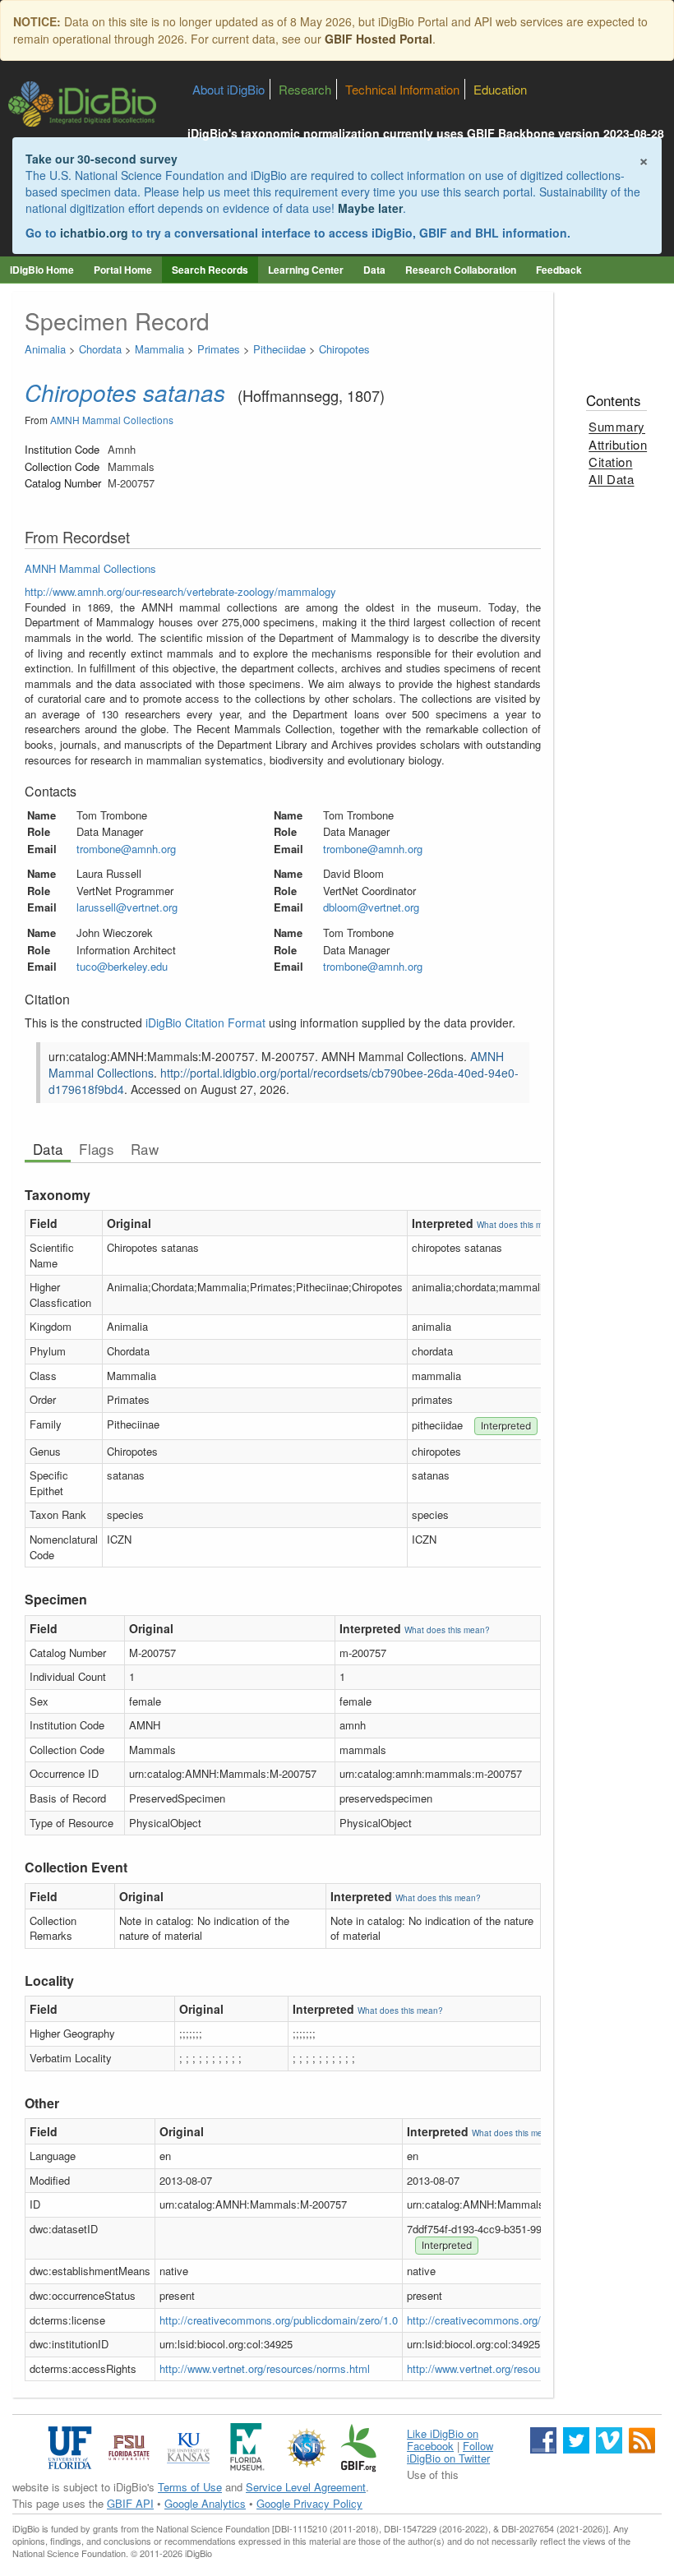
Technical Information (402, 89)
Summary (617, 426)
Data (374, 270)
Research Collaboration (461, 270)
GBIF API (130, 2503)
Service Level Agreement (306, 2487)
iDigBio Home (42, 270)
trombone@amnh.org (126, 849)
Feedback (559, 270)
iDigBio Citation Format (205, 1023)
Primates (219, 349)
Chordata (100, 349)
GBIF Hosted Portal (379, 39)
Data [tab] (48, 1149)
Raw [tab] (145, 1149)
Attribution (618, 444)
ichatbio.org (94, 233)
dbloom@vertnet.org (371, 907)
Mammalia (159, 349)
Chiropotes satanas (125, 392)
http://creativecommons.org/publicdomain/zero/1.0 (279, 2320)
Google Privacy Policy (309, 2503)
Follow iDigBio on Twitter (450, 2452)
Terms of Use (190, 2487)
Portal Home (123, 270)
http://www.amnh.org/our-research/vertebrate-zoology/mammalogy (180, 591)
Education (500, 89)
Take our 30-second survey (102, 159)
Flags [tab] (97, 1149)
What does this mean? (519, 1225)
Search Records (210, 270)
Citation (610, 462)
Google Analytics (205, 2503)
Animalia (45, 349)
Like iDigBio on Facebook (443, 2440)
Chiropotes (344, 349)
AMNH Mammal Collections (112, 420)
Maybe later (370, 208)
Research (305, 89)
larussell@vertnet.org (127, 907)
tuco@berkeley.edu (122, 966)
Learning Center (306, 270)
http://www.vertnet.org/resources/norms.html (265, 2368)
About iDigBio (229, 89)
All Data (611, 479)
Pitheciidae (279, 349)
